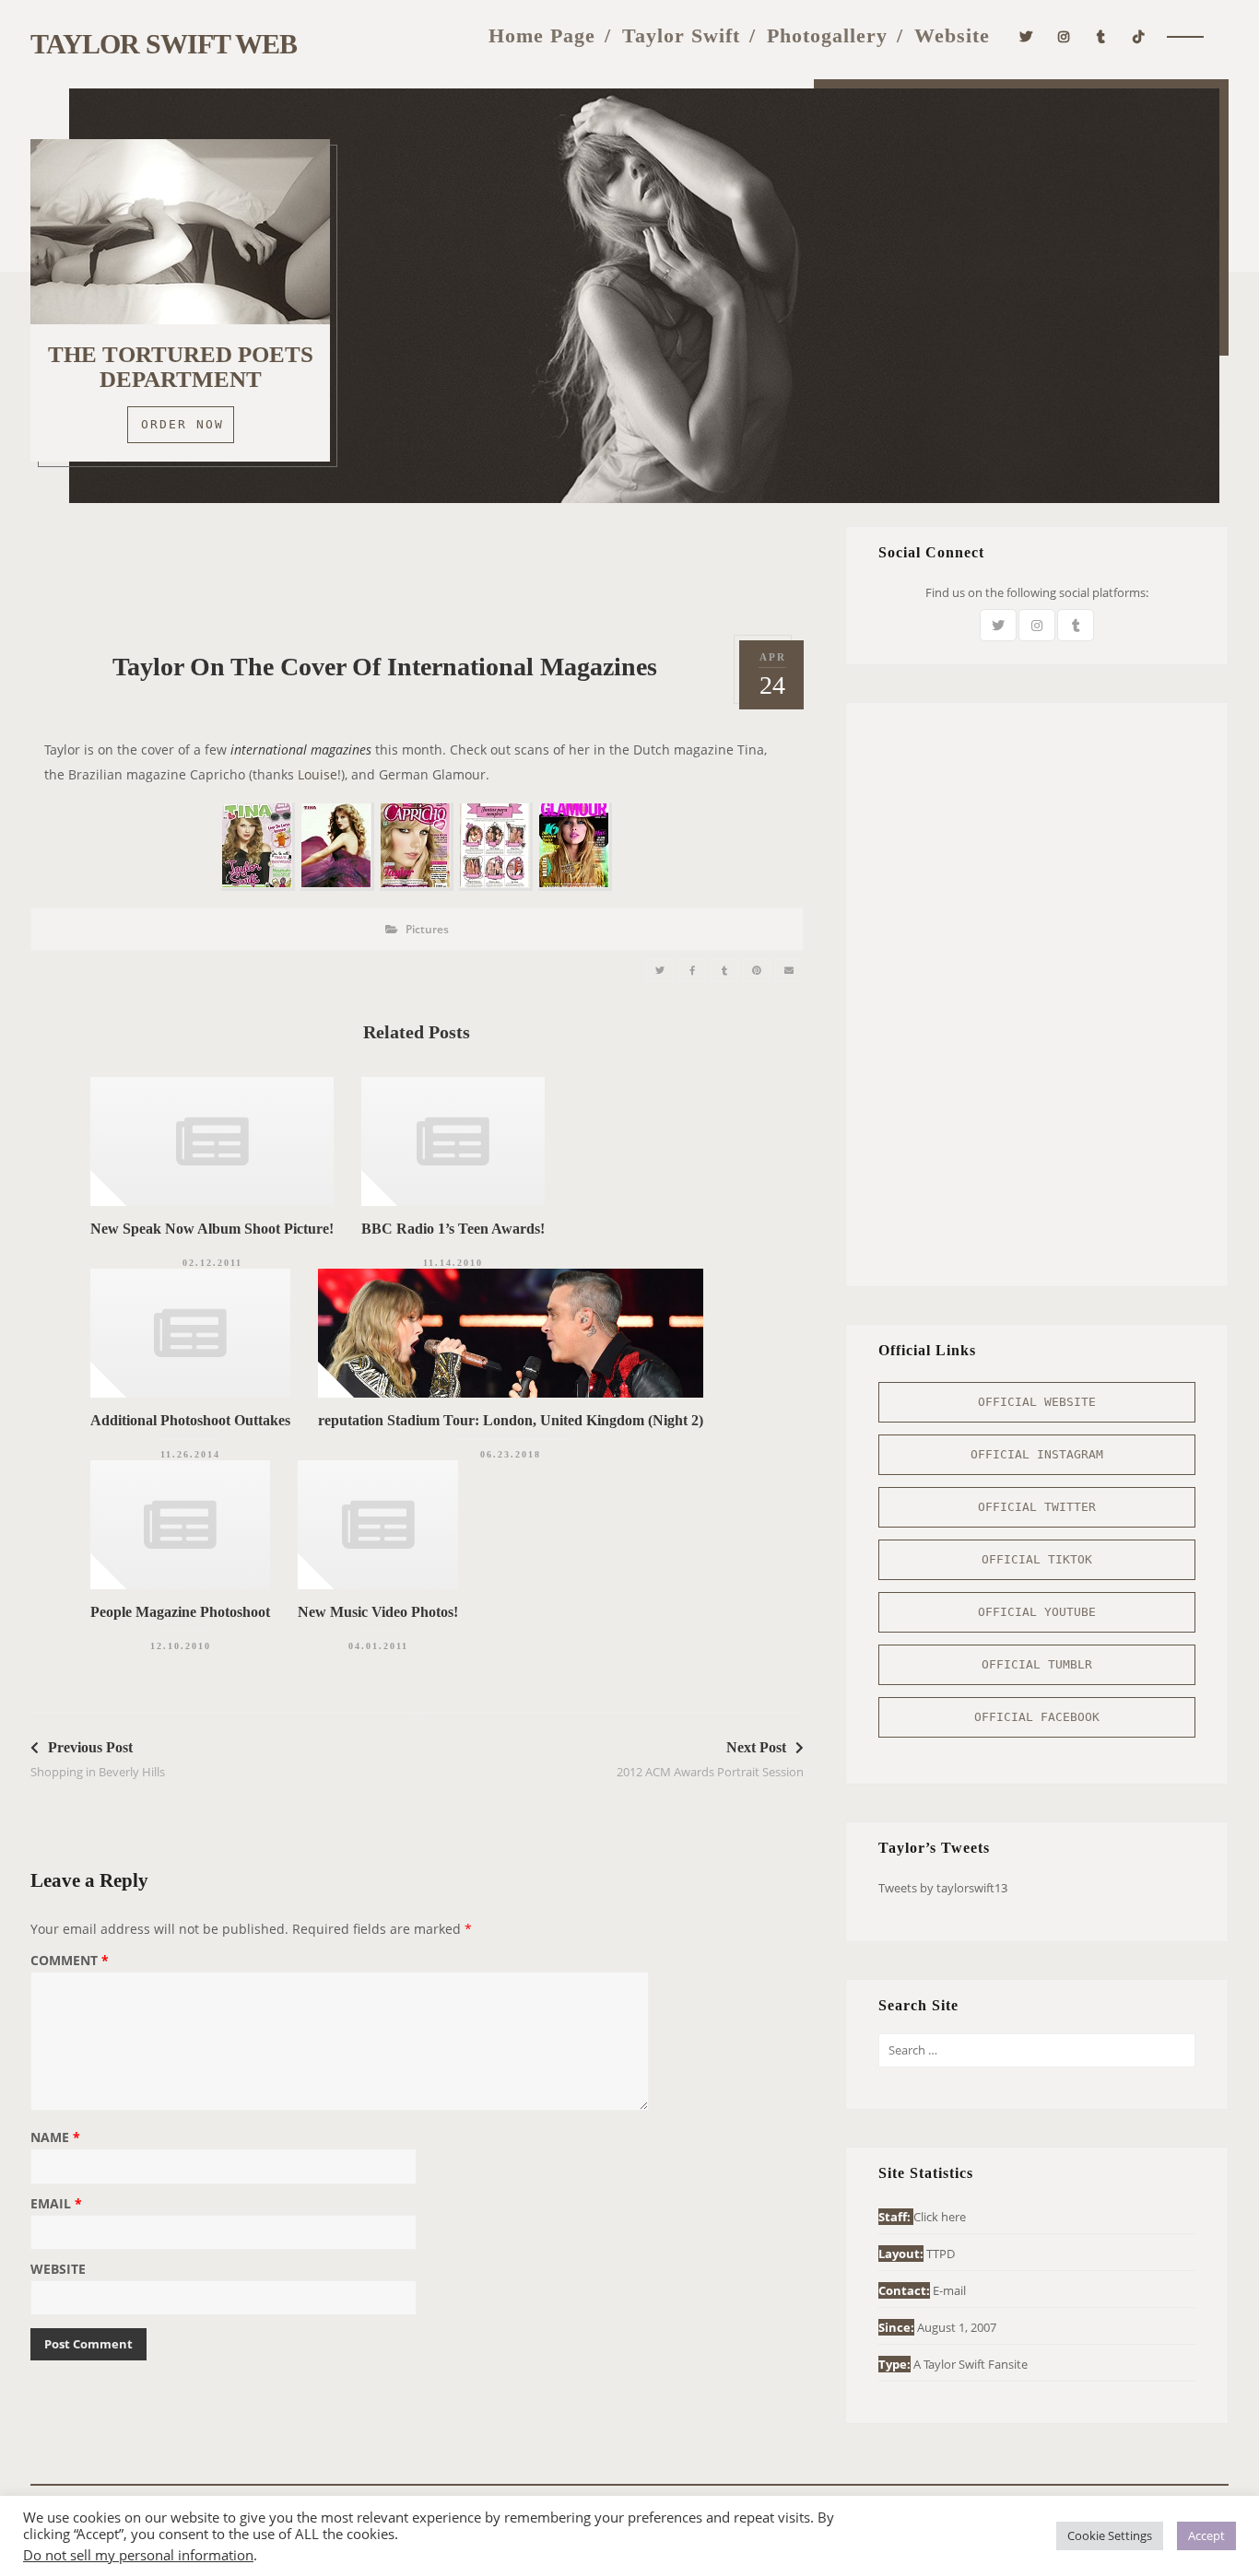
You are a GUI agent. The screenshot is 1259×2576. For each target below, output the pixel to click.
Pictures (427, 929)
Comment (70, 1961)
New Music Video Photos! (378, 1612)
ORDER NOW (182, 424)
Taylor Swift (681, 35)
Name (55, 2138)
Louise (318, 774)
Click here (940, 2217)
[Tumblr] (1101, 35)
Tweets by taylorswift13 (943, 1888)
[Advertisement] (417, 568)
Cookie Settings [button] (1110, 2535)
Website (952, 35)
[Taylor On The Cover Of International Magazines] (660, 971)
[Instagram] (1064, 35)
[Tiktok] (1139, 35)
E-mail (949, 2290)
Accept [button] (1206, 2535)
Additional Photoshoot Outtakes (190, 1420)
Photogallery (827, 35)
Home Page (542, 35)
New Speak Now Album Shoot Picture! (212, 1229)
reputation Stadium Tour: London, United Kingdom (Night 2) (511, 1420)
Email (56, 2205)
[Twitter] (1026, 35)
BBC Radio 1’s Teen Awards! (453, 1229)
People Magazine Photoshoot (180, 1612)
